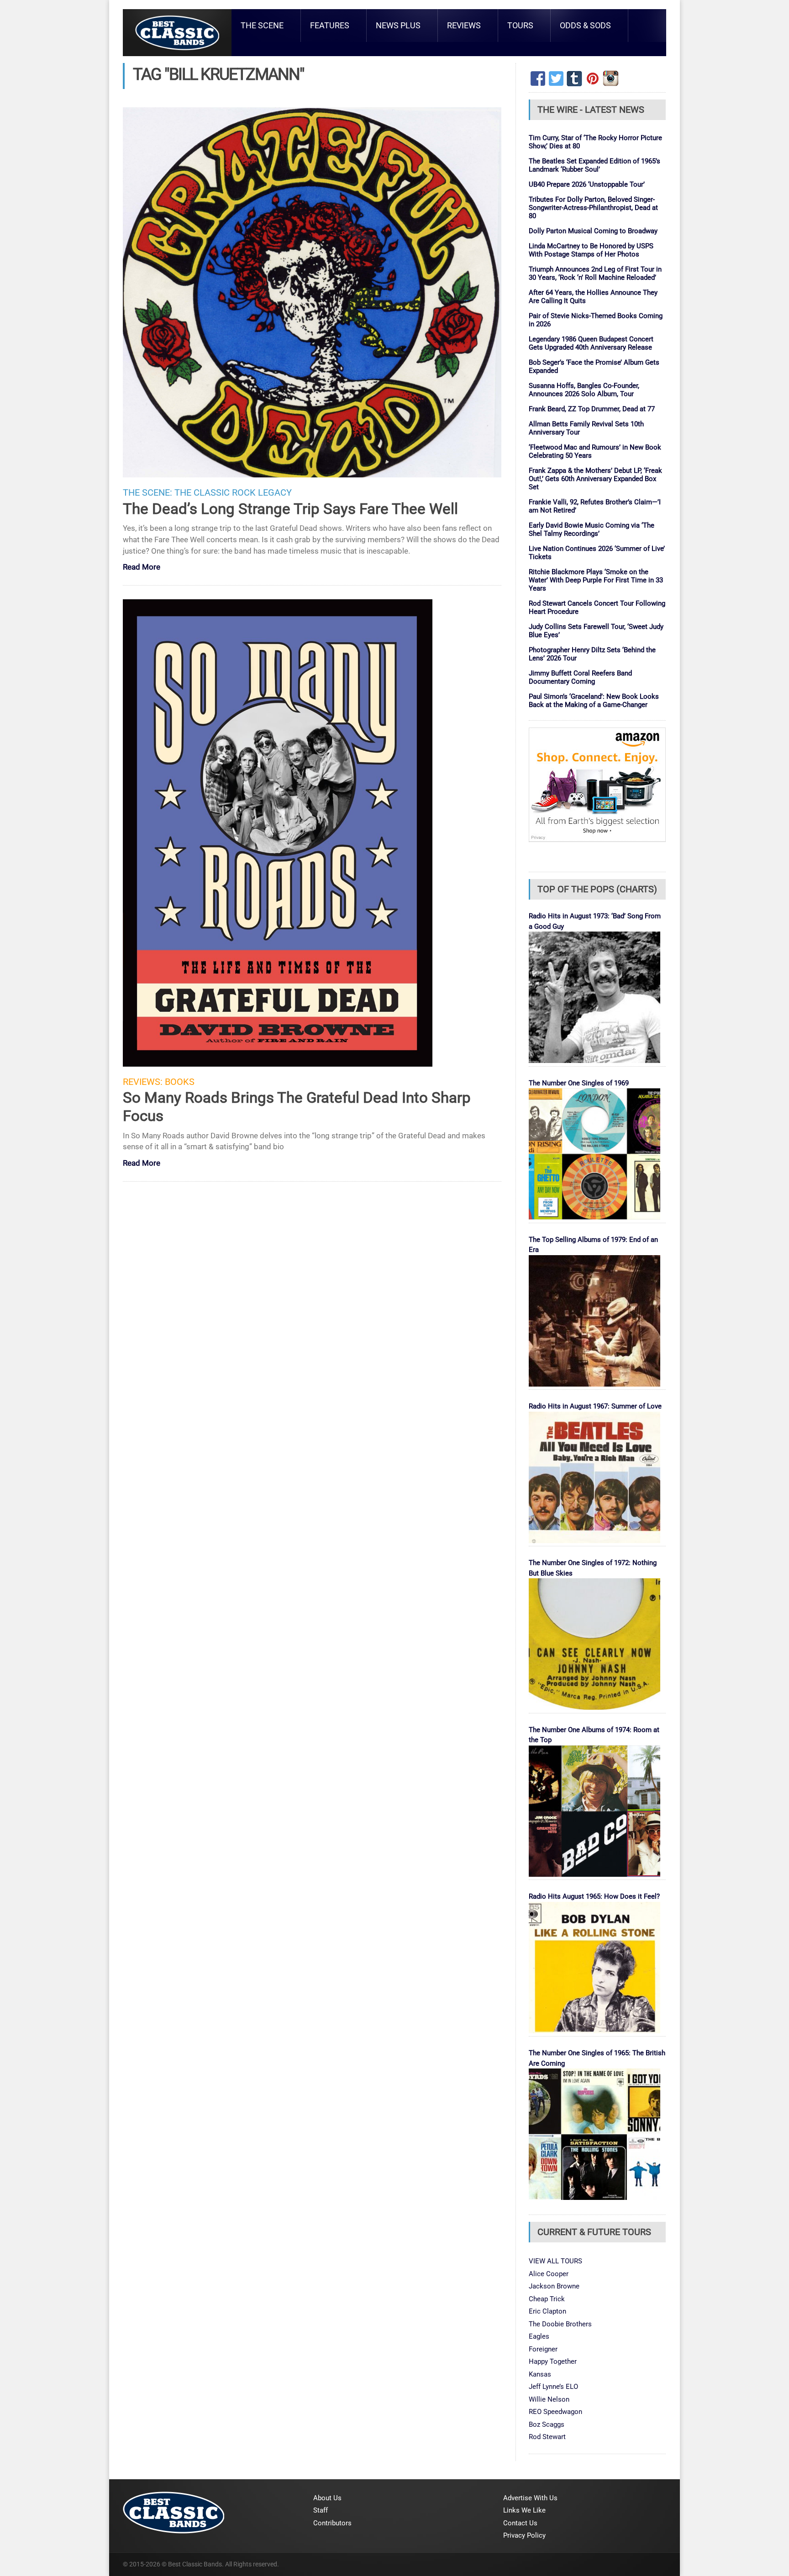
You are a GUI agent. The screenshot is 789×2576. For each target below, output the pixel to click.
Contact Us (520, 2523)
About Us (327, 2498)
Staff (321, 2510)
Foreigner (543, 2349)
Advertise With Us (530, 2498)
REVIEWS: (143, 1082)
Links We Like (524, 2510)
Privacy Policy (524, 2535)
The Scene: (147, 493)
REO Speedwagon (555, 2412)
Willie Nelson (549, 2399)
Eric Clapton (547, 2311)
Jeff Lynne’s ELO (553, 2387)
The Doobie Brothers (560, 2324)
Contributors (332, 2523)
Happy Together (553, 2361)
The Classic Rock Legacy (233, 493)
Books (180, 1082)
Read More (142, 568)
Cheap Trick (547, 2299)
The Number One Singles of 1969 (579, 1083)
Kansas (540, 2374)
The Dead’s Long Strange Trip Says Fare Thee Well (290, 509)
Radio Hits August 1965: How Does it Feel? (594, 1896)
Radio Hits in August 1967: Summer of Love (595, 1406)
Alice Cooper (549, 2274)
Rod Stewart (547, 2437)
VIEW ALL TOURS (555, 2261)
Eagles (539, 2336)
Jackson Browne (554, 2286)
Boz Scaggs (547, 2424)
